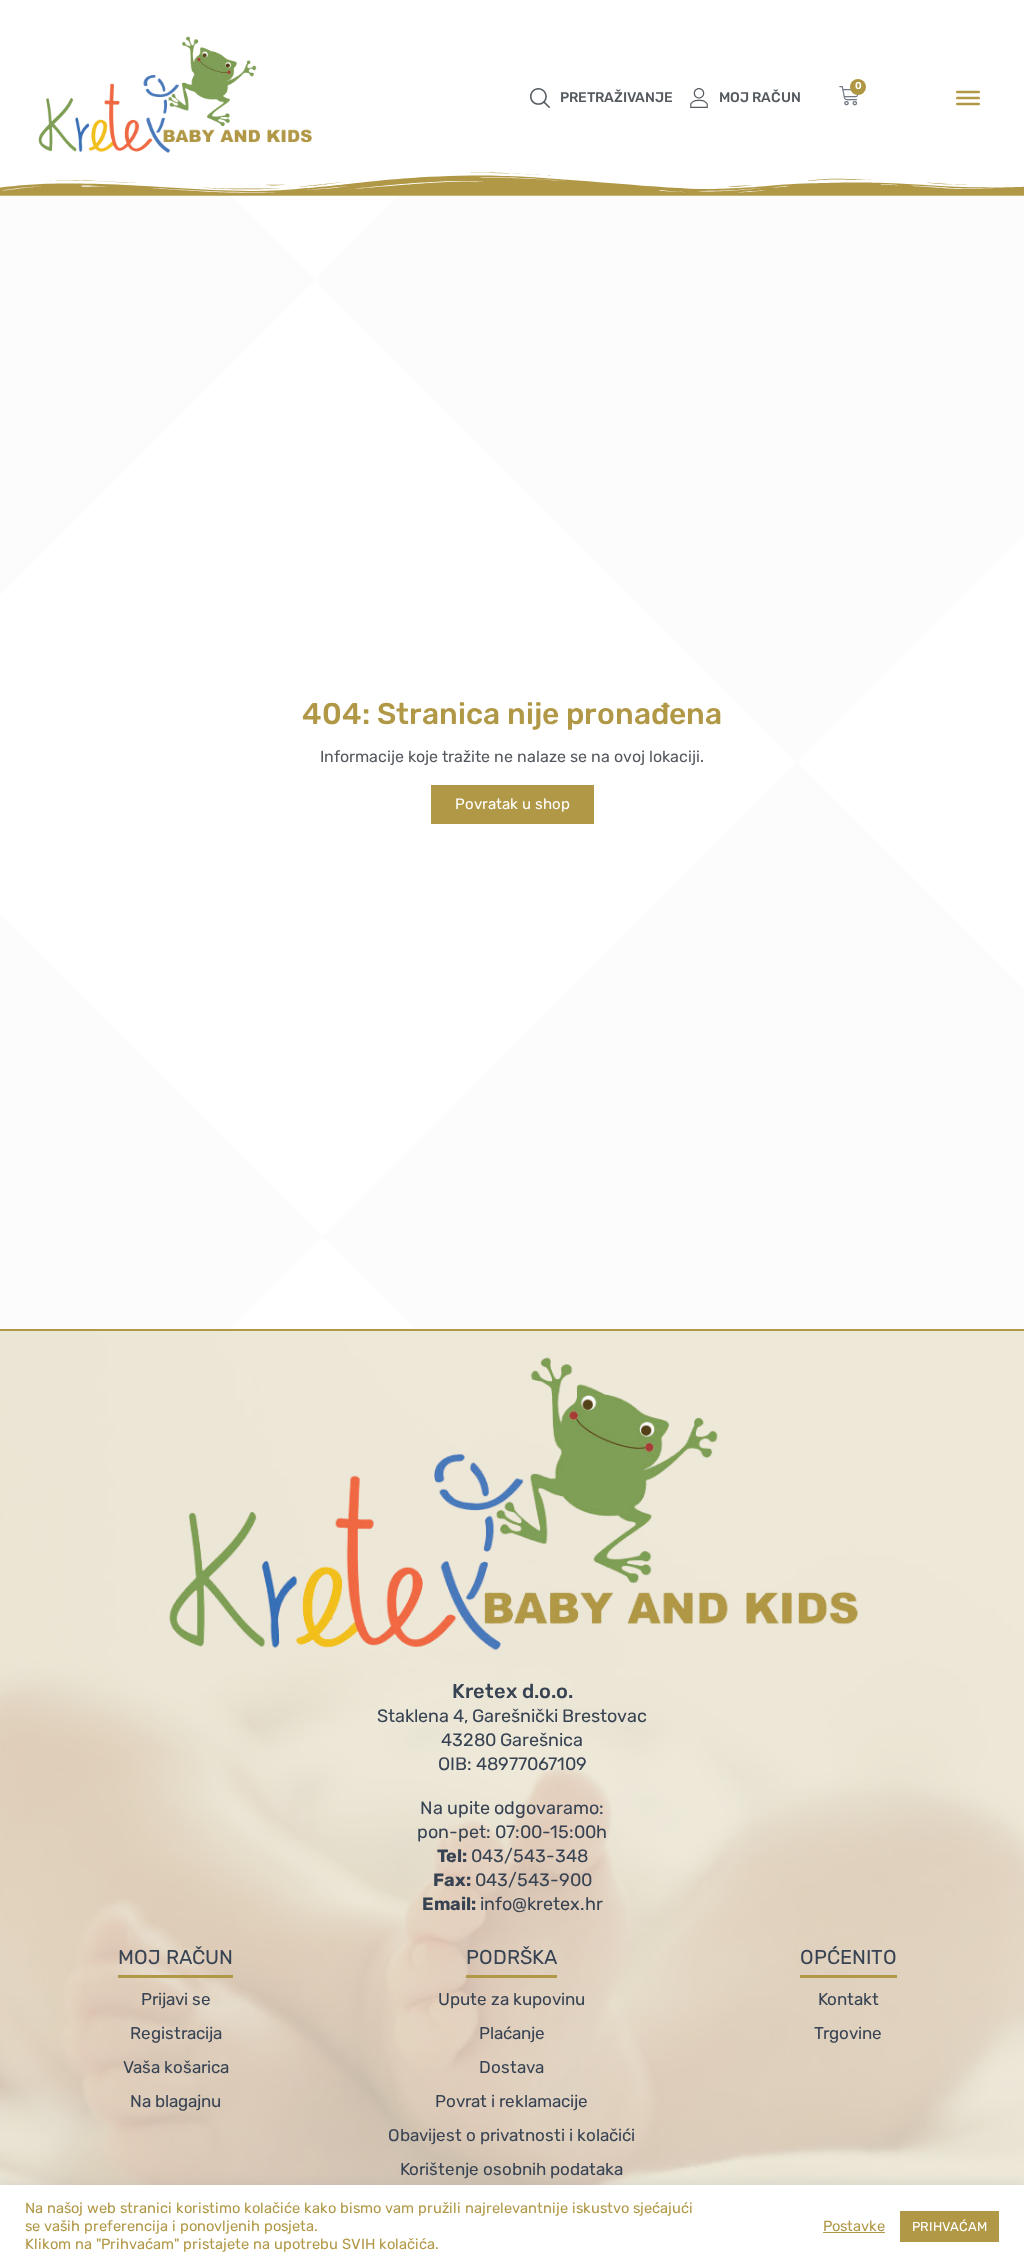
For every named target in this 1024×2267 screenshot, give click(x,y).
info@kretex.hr (512, 1904)
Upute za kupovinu (511, 1999)
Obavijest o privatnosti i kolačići (511, 2135)
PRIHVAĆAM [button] (949, 2226)
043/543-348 (512, 1856)
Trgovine (848, 2033)
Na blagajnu (175, 2101)
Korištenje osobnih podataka (511, 2169)
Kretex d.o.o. (512, 1691)
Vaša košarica (176, 2067)
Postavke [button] (854, 2226)
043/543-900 (512, 1880)
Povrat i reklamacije (511, 2101)
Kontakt (848, 1999)
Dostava (511, 2067)
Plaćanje (512, 2033)
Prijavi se (176, 1999)
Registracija (176, 2033)
